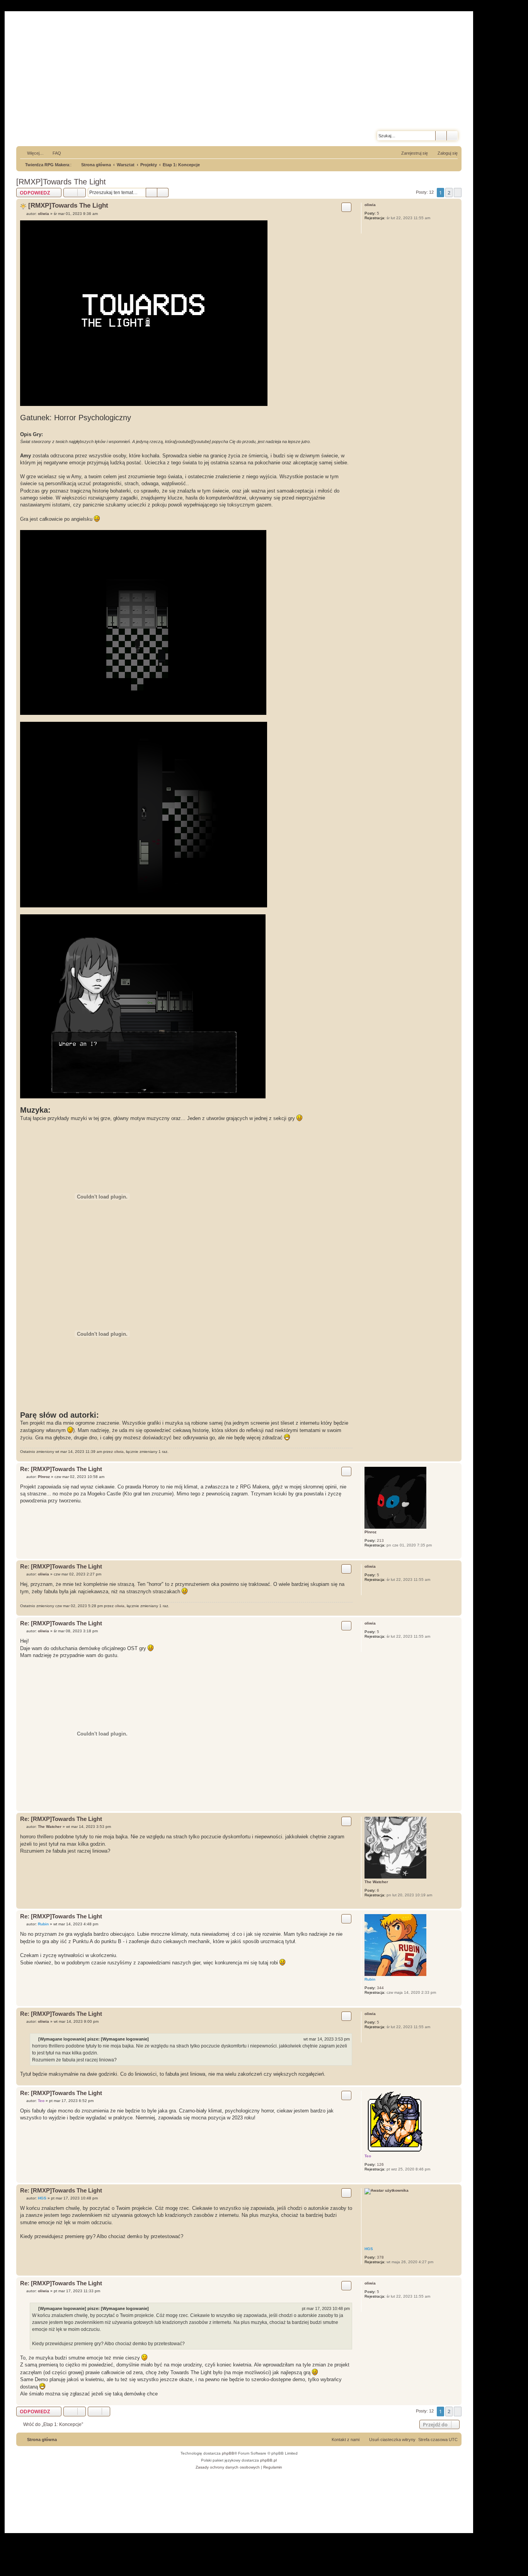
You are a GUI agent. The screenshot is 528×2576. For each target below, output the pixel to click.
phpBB (228, 2453)
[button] (458, 193)
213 (380, 1540)
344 (380, 1988)
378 (380, 2257)
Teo (368, 2156)
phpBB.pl (268, 2460)
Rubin (370, 1979)
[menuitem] (53, 153)
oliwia (370, 205)
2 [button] (449, 193)
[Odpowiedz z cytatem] (346, 207)
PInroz (370, 1532)
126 (380, 2164)
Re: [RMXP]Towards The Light (61, 1469)
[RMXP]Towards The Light (61, 182)
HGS (369, 2249)
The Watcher (376, 1882)
